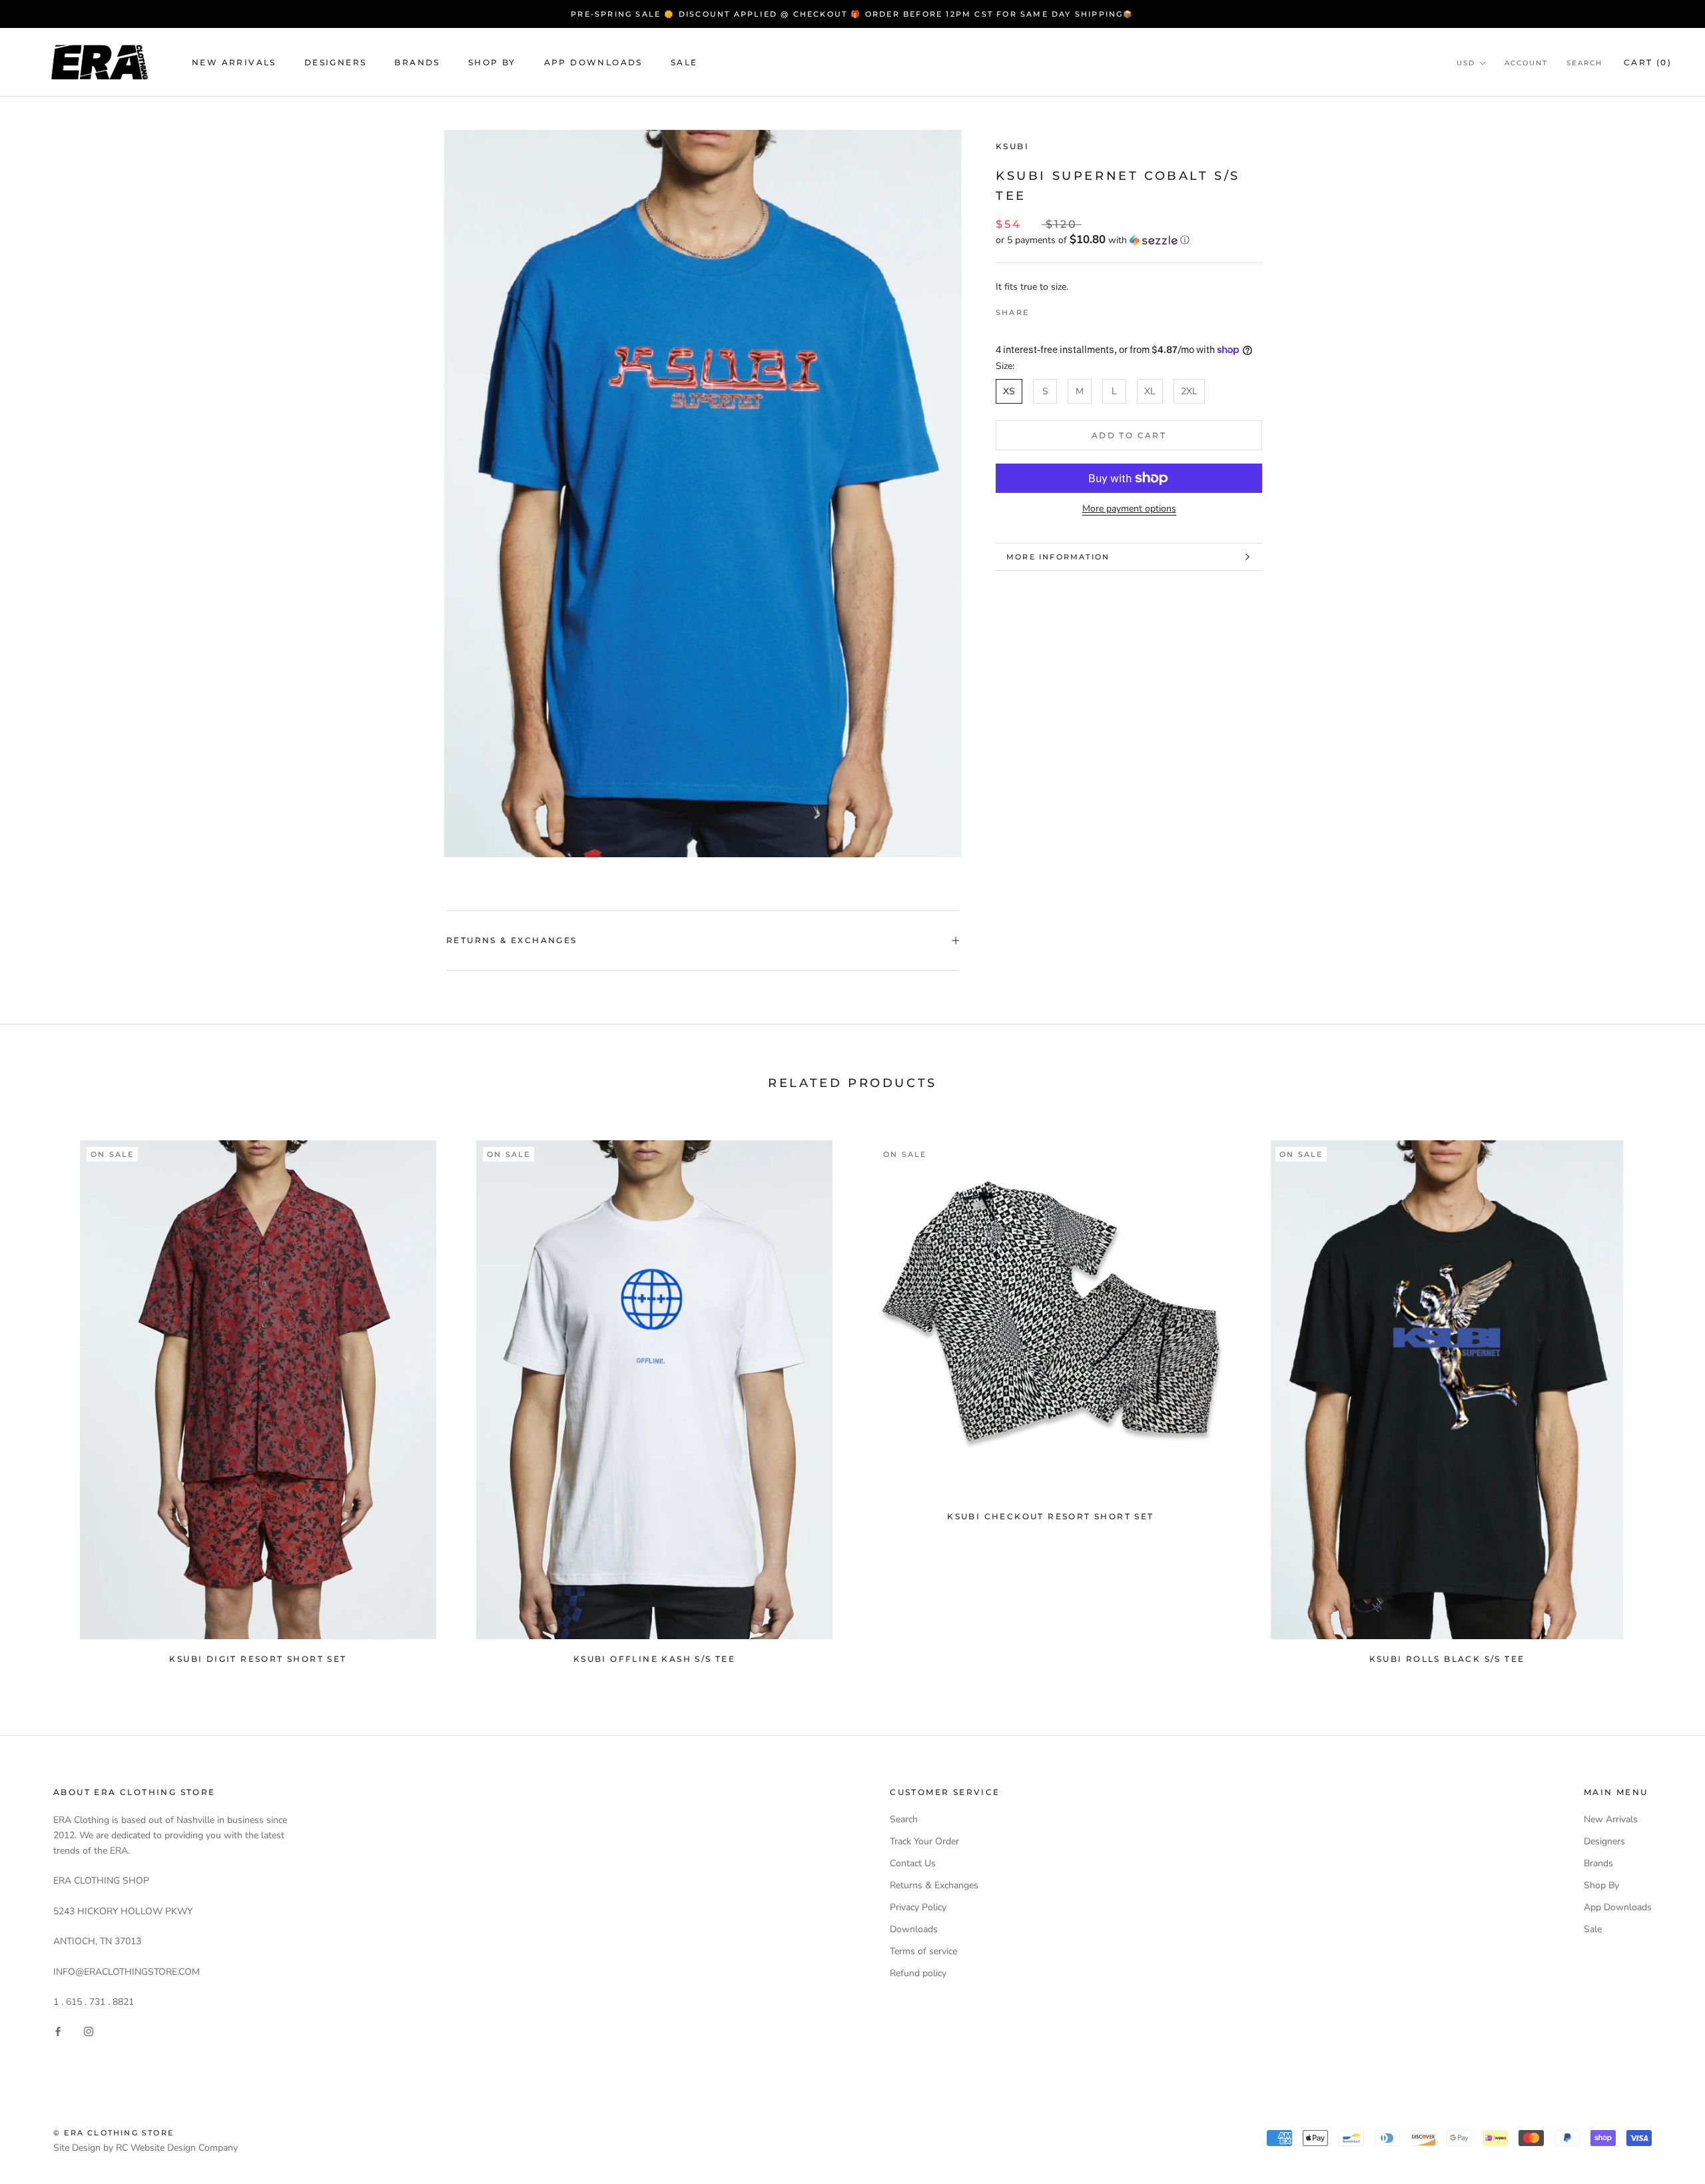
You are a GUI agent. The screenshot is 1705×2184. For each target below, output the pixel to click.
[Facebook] (1042, 309)
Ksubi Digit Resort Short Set (258, 1659)
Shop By (492, 62)
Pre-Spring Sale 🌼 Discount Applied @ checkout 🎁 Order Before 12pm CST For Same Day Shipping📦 (852, 14)
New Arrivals (234, 62)
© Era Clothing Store (114, 2133)
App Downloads (593, 62)
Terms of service (923, 1951)
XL (1150, 391)
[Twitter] (1059, 309)
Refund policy (918, 1973)
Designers (336, 62)
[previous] (42, 1396)
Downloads (914, 1929)
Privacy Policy (918, 1907)
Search (1584, 63)
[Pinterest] (1076, 309)
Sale (684, 62)
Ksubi (1012, 146)
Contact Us (913, 1863)
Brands (417, 62)
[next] (1663, 1396)
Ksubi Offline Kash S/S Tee (654, 1659)
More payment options (1129, 509)
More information (1058, 557)
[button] (1129, 240)
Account (1526, 63)
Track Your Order (924, 1841)
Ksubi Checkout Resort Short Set (1050, 1516)
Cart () (1648, 62)
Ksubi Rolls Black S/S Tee (1447, 1659)
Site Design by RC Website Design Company (146, 2148)
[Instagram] (89, 2030)
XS (1009, 391)
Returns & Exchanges (512, 940)
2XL (1189, 391)
